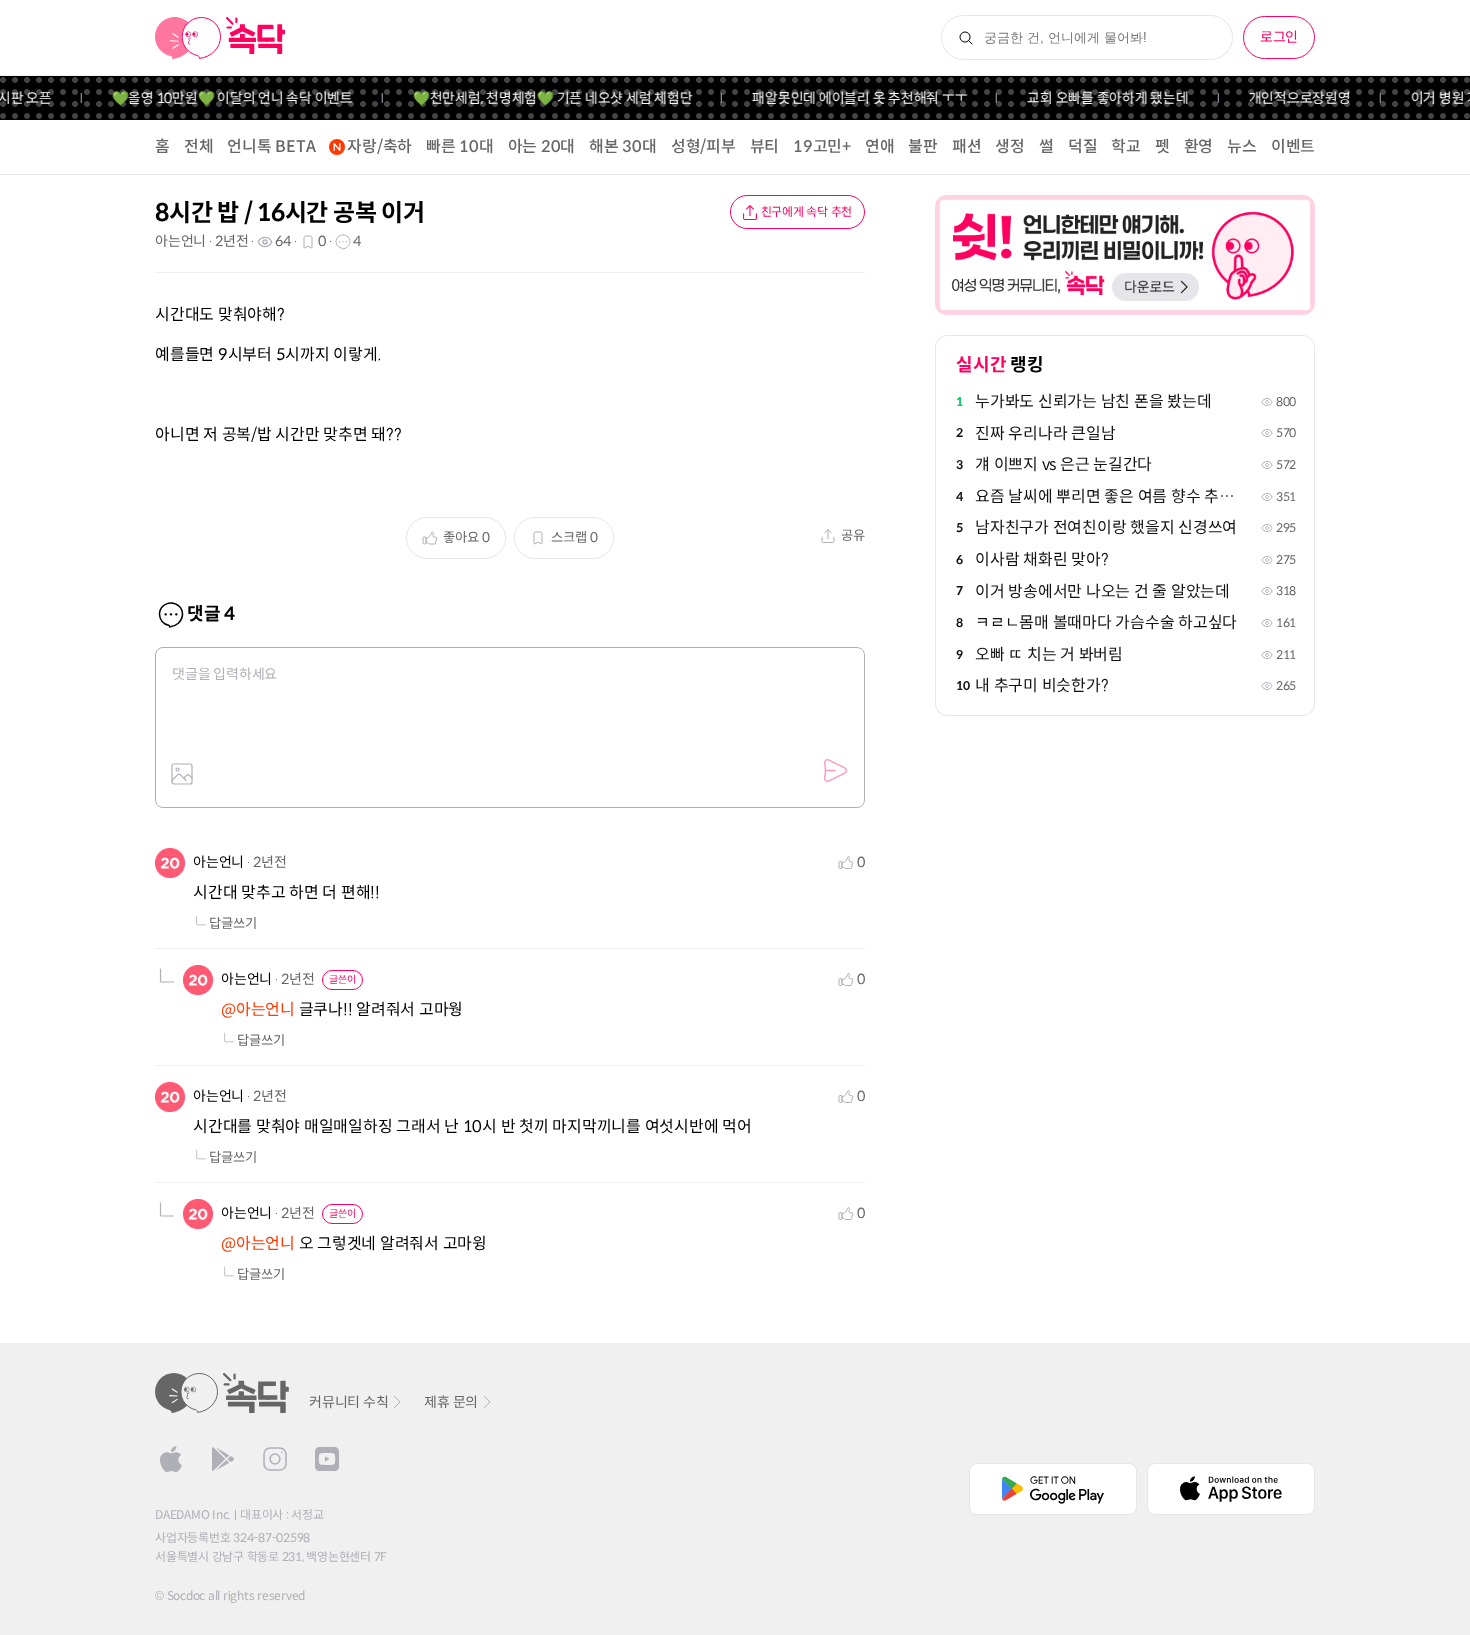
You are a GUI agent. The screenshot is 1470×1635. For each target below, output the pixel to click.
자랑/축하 (379, 146)
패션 (967, 146)
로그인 (1279, 37)
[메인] (220, 38)
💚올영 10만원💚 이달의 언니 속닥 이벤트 (216, 98)
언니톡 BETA (271, 146)
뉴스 (1242, 146)
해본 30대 (623, 146)
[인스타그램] (275, 1459)
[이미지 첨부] (182, 774)
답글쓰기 (233, 923)
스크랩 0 (574, 537)
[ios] (171, 1459)
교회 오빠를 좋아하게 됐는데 (1092, 98)
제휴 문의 (451, 1402)
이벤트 (1293, 146)
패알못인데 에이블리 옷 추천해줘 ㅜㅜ (844, 98)
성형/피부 (703, 146)
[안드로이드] (223, 1459)
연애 (880, 146)
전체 (199, 146)
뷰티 (765, 146)
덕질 (1083, 146)
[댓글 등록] (835, 771)
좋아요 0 (466, 537)
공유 (853, 535)
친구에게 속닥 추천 (807, 211)
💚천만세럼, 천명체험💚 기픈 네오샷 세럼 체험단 (537, 98)
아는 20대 (542, 146)
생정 (1010, 146)
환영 (1199, 146)
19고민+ (822, 146)
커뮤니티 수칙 (348, 1402)
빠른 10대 (460, 146)
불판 (923, 146)
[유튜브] (327, 1459)
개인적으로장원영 (1284, 98)
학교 (1126, 146)
